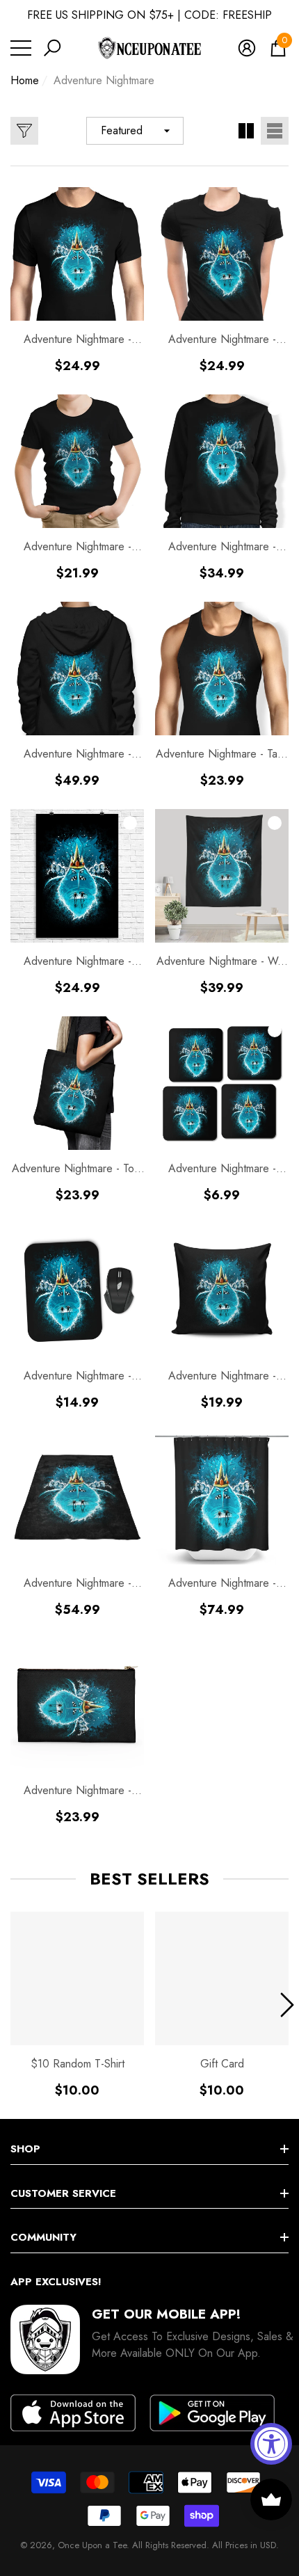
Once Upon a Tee (92, 2545)
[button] (52, 48)
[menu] (21, 48)
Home (25, 80)
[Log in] (247, 48)
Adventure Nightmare (104, 80)
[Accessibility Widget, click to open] (271, 2444)
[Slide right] (287, 2005)
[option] (77, 2005)
